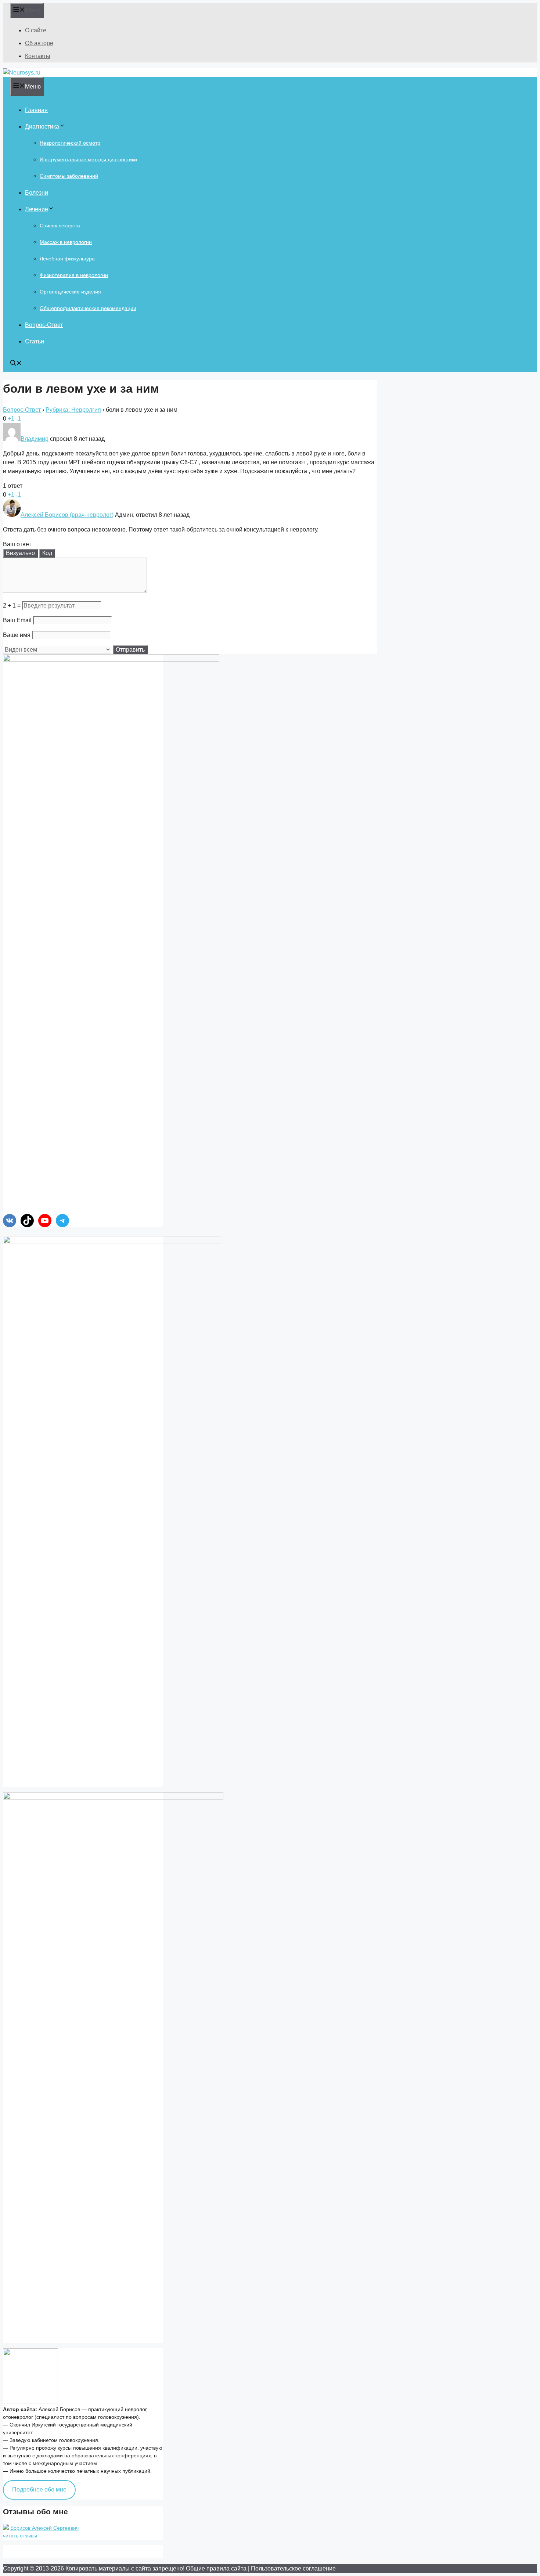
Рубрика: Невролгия (73, 410)
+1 (11, 419)
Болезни (37, 193)
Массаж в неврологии (66, 242)
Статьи (35, 341)
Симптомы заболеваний (69, 176)
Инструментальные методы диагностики (88, 159)
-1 (18, 419)
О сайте (36, 30)
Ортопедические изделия (70, 292)
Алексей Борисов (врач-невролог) (67, 515)
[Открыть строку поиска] (16, 364)
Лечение (37, 209)
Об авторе (39, 43)
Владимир (35, 439)
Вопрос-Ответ (44, 325)
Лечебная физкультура (67, 259)
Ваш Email (17, 620)
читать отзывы (20, 2536)
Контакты (38, 56)
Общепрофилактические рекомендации (88, 308)
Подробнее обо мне (39, 2489)
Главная (36, 110)
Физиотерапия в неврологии (74, 275)
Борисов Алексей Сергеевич (44, 2528)
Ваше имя (17, 635)
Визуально (20, 553)
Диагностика (42, 127)
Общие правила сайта (216, 2568)
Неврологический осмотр (70, 143)
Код (47, 553)
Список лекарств (60, 226)
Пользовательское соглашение (293, 2568)
